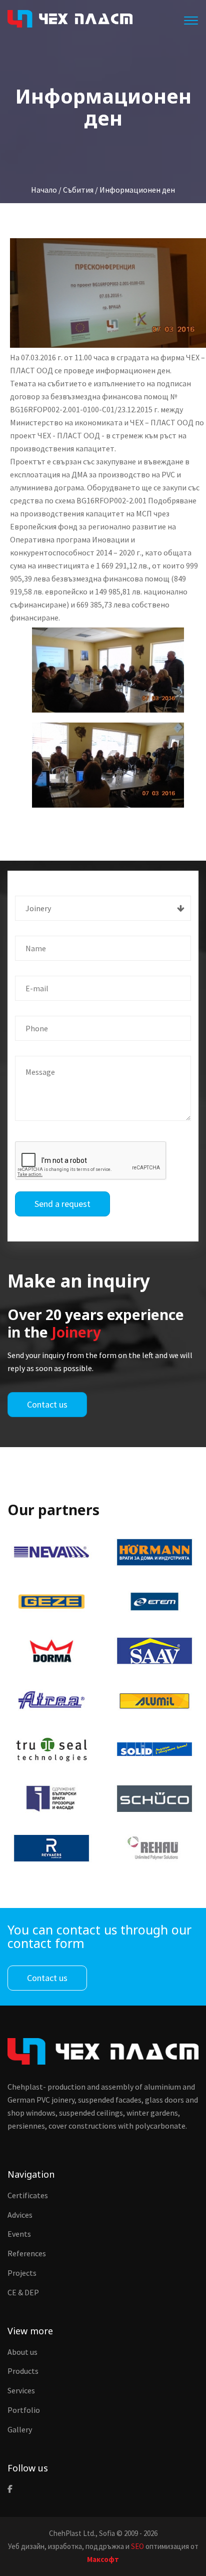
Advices (20, 2215)
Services (21, 2390)
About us (22, 2352)
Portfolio (24, 2410)
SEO (137, 2546)
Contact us (47, 1404)
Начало (44, 190)
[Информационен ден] (108, 293)
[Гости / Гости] (108, 765)
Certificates (28, 2195)
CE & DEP (23, 2292)
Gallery (20, 2429)
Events (19, 2234)
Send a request (62, 1204)
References (27, 2253)
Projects (22, 2273)
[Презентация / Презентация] (108, 670)
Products (23, 2371)
